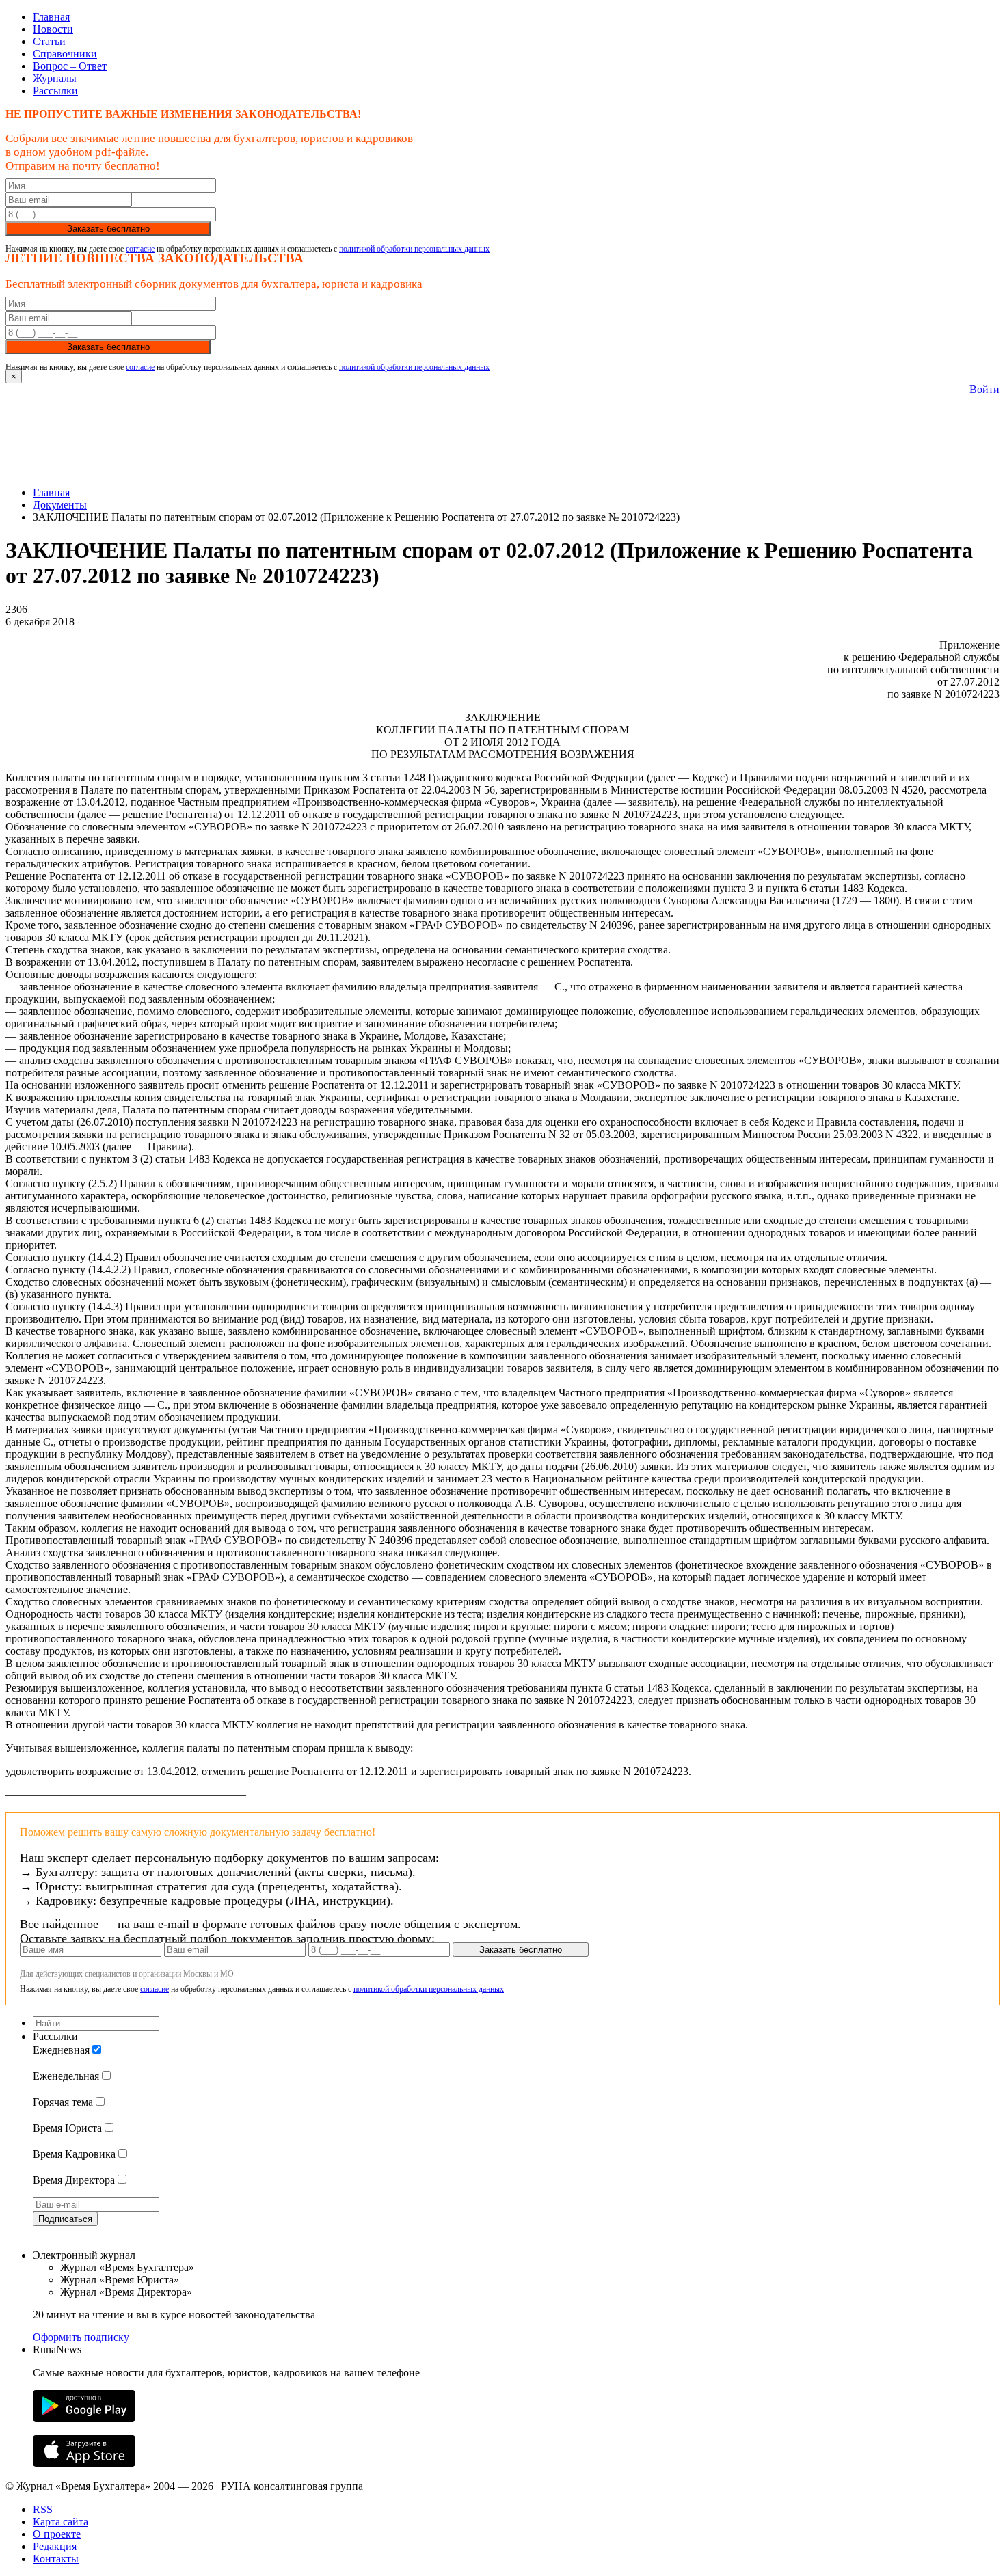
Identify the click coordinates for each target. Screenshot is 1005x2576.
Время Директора (74, 2180)
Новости (53, 29)
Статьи (49, 41)
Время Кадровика (74, 2154)
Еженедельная (66, 2076)
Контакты (56, 2559)
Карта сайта (61, 2522)
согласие (140, 249)
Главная (51, 17)
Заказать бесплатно (108, 229)
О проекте (57, 2534)
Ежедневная (61, 2050)
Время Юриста (67, 2128)
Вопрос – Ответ (70, 66)
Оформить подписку (81, 2337)
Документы (60, 505)
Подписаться (65, 2219)
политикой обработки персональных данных (414, 249)
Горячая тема (63, 2102)
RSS (43, 2509)
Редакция (55, 2546)
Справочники (65, 54)
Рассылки (55, 91)
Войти (984, 389)
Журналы (55, 78)
